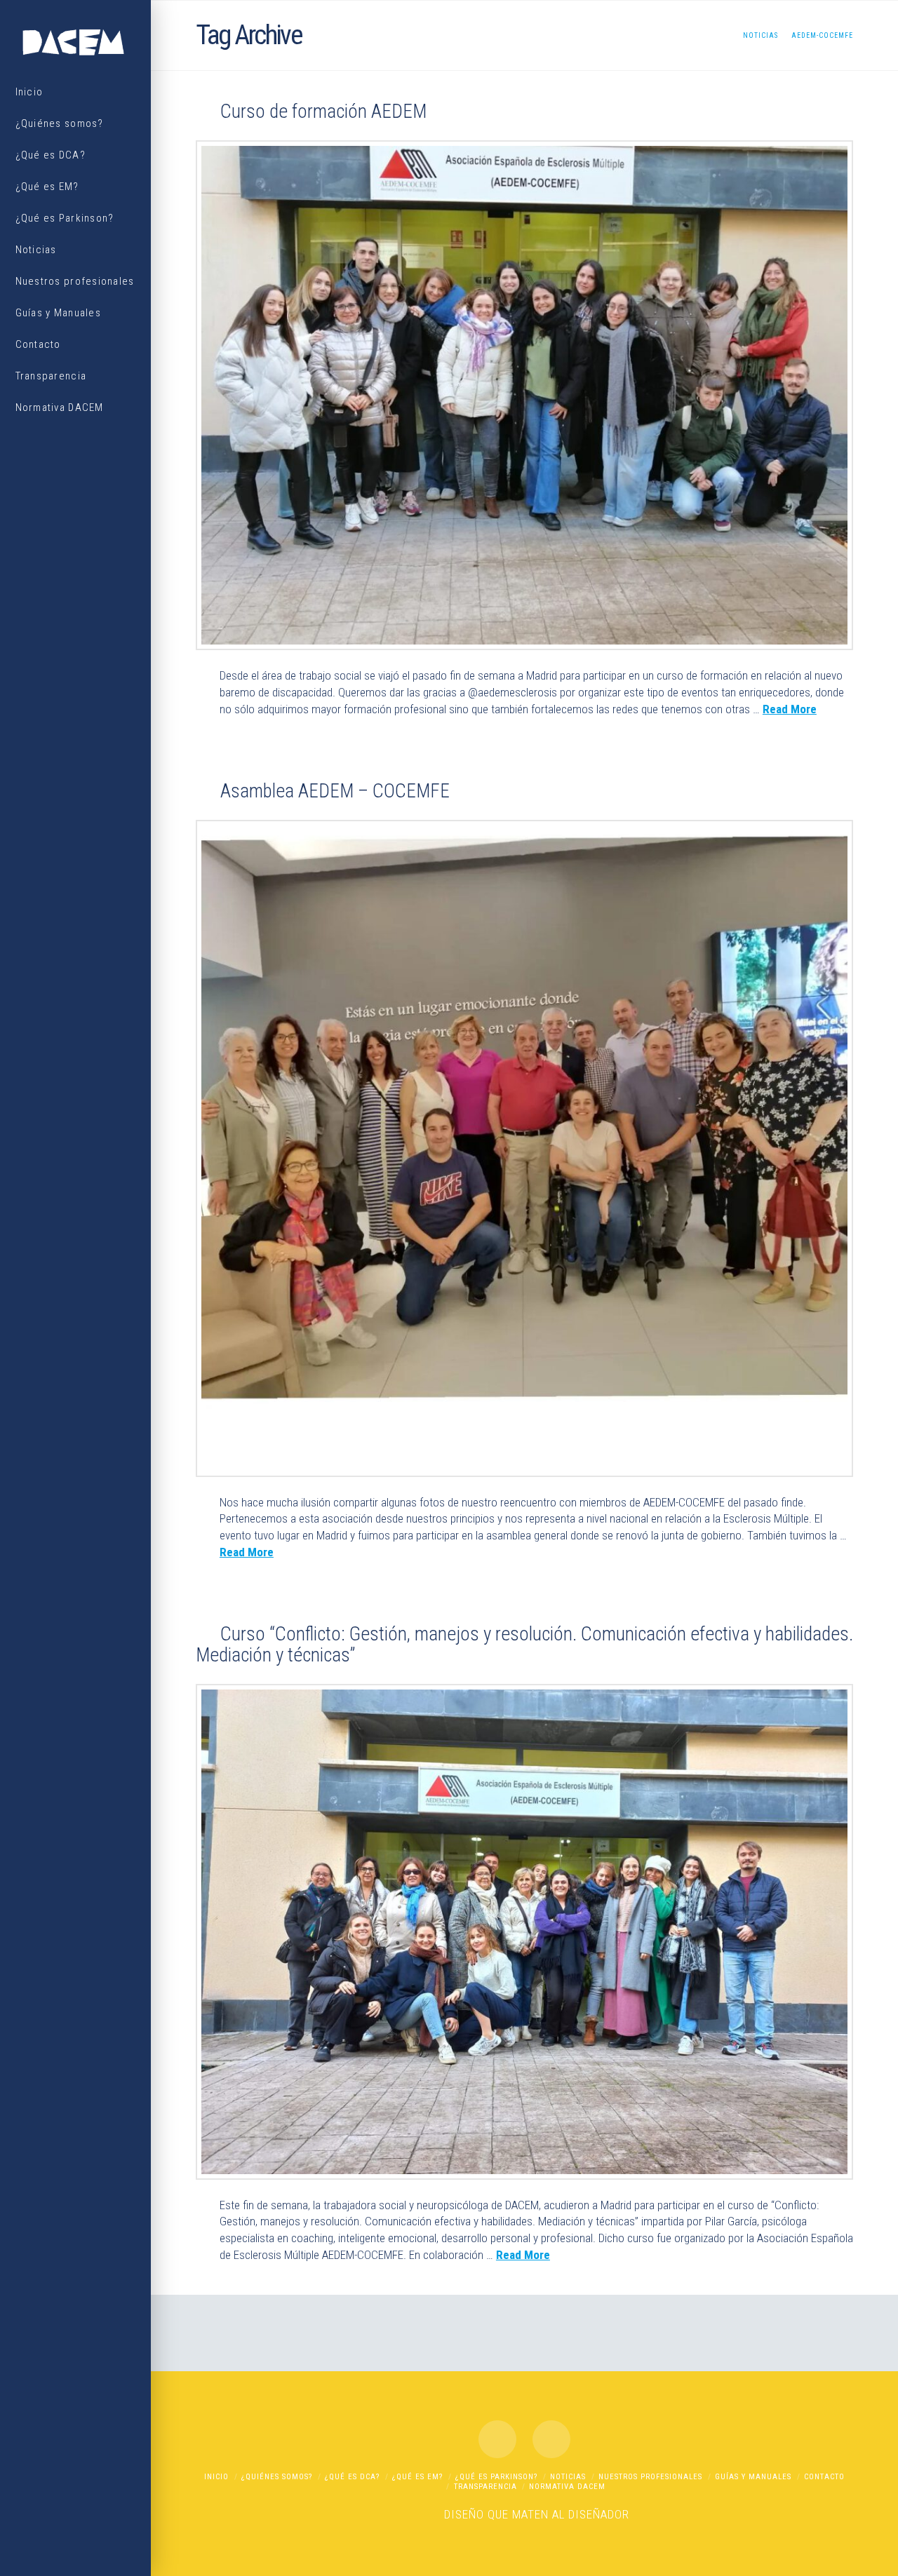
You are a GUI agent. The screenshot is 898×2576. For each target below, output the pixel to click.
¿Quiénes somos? (277, 2477)
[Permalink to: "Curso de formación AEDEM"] (524, 395)
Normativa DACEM (567, 2487)
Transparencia (485, 2487)
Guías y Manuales (753, 2477)
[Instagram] (551, 2439)
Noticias (568, 2477)
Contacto (824, 2477)
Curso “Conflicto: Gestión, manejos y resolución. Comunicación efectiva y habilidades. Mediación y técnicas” (524, 1645)
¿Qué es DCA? (352, 2477)
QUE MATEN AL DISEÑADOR (558, 2514)
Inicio (216, 2477)
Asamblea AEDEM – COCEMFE (335, 791)
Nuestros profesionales (650, 2477)
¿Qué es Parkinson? (496, 2477)
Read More (790, 709)
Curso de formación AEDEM (323, 112)
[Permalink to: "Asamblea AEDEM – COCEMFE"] (524, 1148)
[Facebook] (497, 2439)
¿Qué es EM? (417, 2477)
